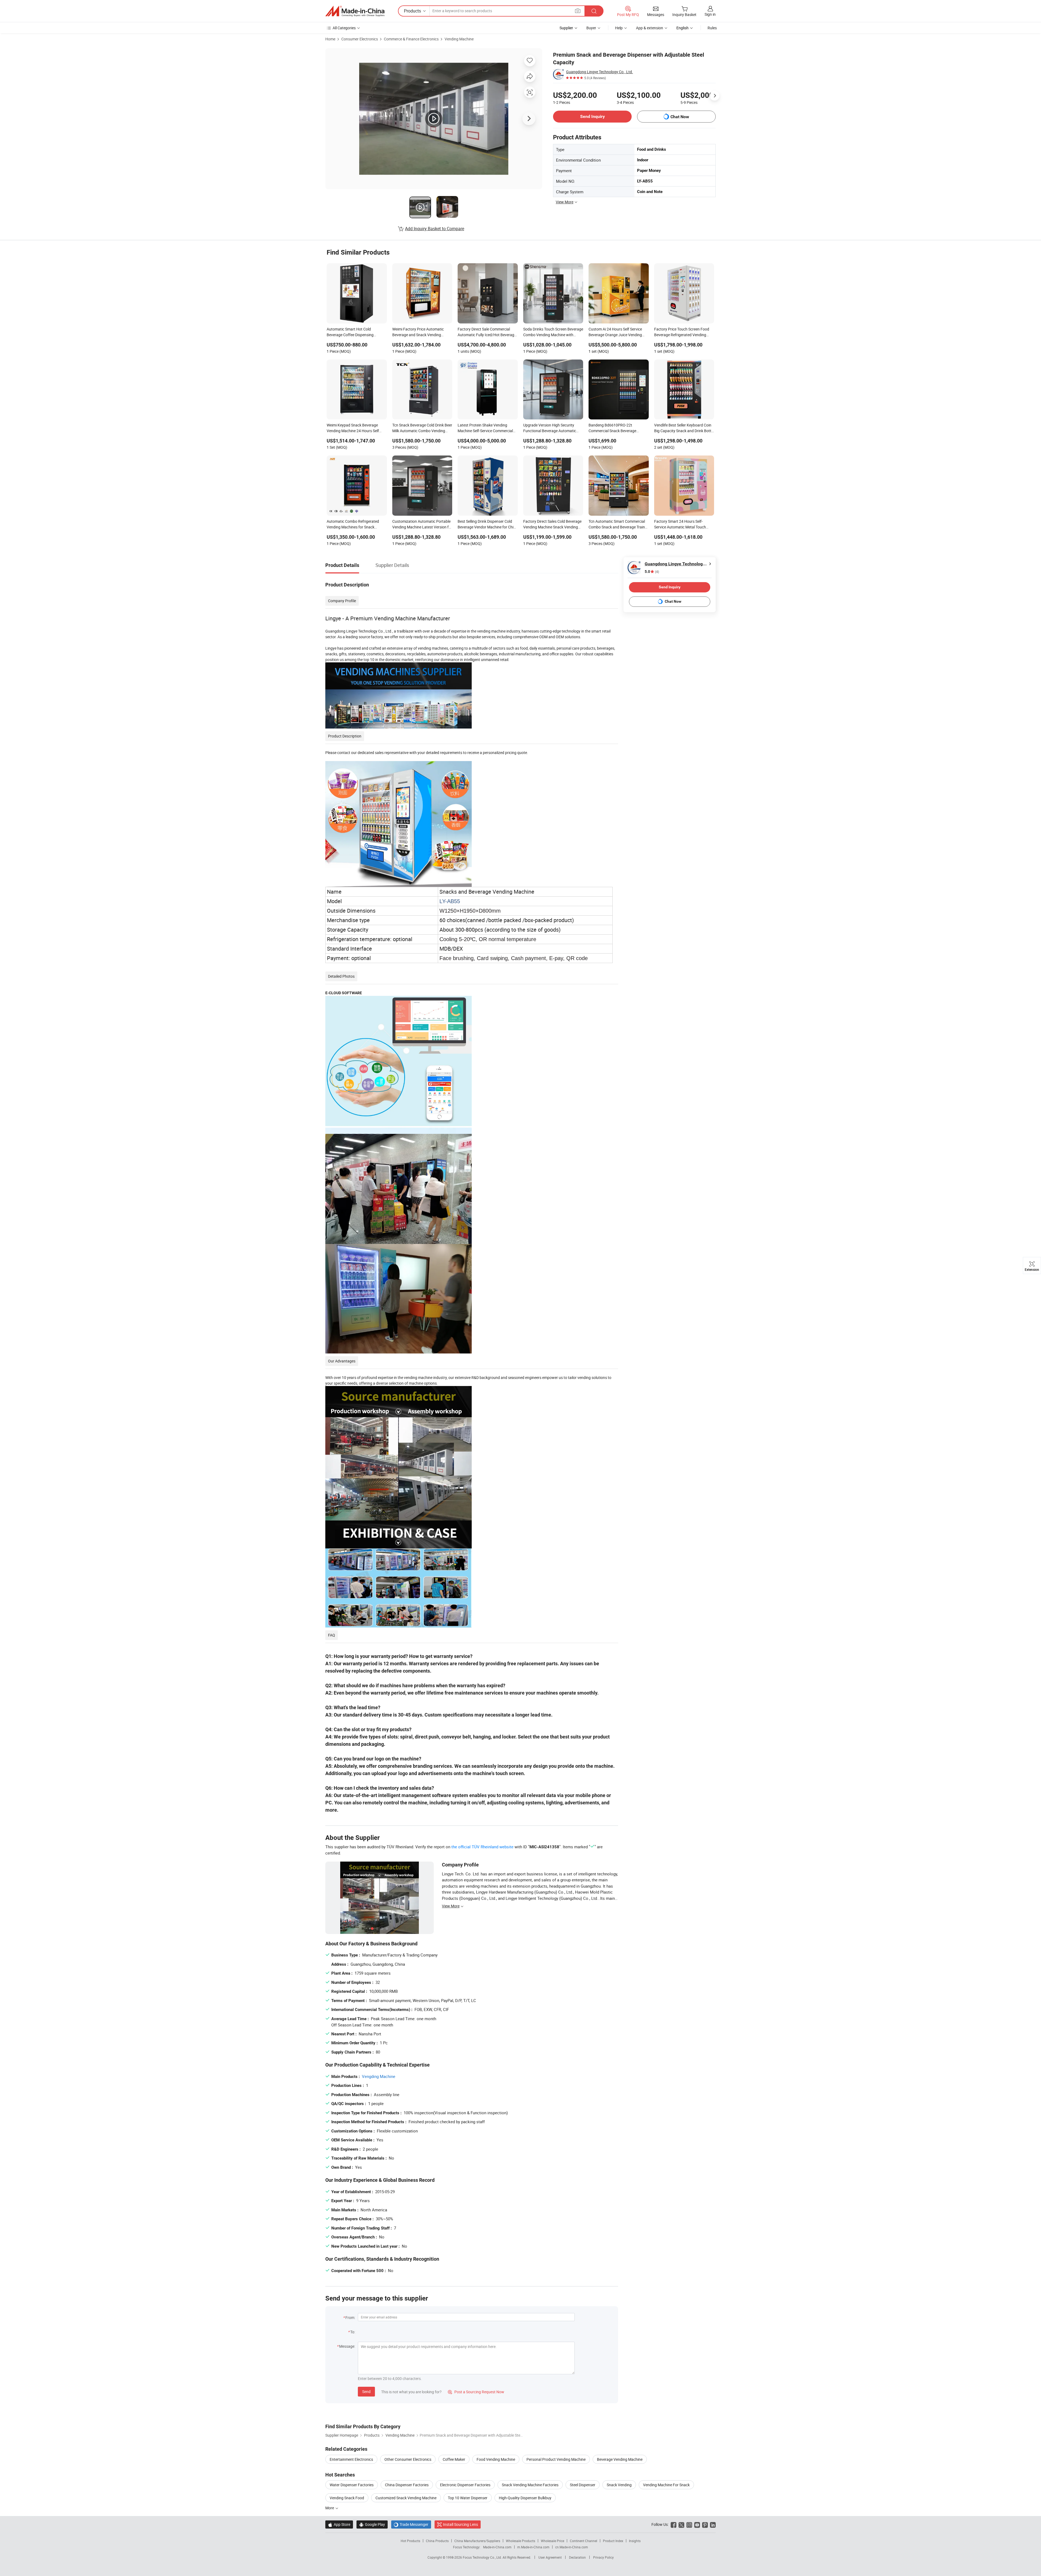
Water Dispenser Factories (352, 2485)
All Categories (344, 28)
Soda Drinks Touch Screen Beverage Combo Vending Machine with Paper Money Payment (553, 332)
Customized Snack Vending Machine (406, 2498)
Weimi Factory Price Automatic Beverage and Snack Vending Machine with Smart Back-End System (418, 332)
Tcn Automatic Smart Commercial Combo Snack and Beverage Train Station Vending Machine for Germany (617, 525)
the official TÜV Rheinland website (482, 1847)
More (330, 2508)
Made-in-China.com (497, 2547)
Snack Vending (619, 2485)
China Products (437, 2541)
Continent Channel (584, 2541)
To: (353, 2332)
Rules (712, 28)
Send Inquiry (592, 116)
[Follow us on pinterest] (705, 2524)
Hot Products (410, 2541)
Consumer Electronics (360, 39)
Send (366, 2391)
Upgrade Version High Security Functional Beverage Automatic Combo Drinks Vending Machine (550, 428)
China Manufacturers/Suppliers (477, 2541)
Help (619, 28)
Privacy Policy (603, 2557)
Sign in (710, 14)
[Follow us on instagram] (689, 2524)
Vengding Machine (379, 2076)
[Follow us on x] (681, 2524)
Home (330, 39)
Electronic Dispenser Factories (465, 2485)
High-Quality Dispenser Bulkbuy (525, 2498)
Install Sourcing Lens (460, 2524)
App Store (339, 2524)
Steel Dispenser (583, 2485)
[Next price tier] (715, 96)
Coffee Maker (454, 2459)
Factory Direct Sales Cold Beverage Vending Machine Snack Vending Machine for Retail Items (552, 525)
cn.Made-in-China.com (572, 2547)
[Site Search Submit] (594, 11)
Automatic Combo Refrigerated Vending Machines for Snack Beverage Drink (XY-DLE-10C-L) (353, 525)
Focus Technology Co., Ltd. (483, 2557)
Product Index (613, 2541)
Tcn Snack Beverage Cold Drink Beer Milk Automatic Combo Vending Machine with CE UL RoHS (422, 428)
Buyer (591, 28)
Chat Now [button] (680, 117)
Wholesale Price (552, 2541)
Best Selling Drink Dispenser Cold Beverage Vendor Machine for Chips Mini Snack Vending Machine (488, 525)
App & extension (650, 28)
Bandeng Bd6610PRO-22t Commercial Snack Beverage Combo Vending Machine (612, 428)
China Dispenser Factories (407, 2485)
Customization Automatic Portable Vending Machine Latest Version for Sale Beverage (422, 525)
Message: (347, 2346)
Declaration (577, 2557)
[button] (578, 11)
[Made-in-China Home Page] (355, 11)
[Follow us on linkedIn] (713, 2524)
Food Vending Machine (496, 2459)
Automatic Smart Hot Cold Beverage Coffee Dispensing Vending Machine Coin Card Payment (350, 332)
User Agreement (550, 2557)
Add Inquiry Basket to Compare (435, 229)
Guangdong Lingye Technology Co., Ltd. (600, 72)
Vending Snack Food (347, 2498)
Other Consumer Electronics (408, 2459)
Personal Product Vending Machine (556, 2459)
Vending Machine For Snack (666, 2485)
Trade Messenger (411, 2524)
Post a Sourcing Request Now (476, 2392)
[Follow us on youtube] (697, 2524)
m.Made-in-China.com (533, 2547)
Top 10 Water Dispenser (468, 2498)
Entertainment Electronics (351, 2459)
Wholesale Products (520, 2541)
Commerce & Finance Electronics (411, 39)
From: (350, 2317)
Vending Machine (459, 39)
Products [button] (412, 11)
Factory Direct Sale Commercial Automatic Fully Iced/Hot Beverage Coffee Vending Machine (487, 332)
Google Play (372, 2524)
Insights (635, 2541)
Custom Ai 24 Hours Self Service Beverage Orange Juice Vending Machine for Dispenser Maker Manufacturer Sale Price (615, 332)
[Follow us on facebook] (674, 2524)
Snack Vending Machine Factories (530, 2485)
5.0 (652, 572)
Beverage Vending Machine (620, 2459)
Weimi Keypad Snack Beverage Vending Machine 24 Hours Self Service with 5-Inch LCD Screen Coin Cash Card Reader (357, 428)
